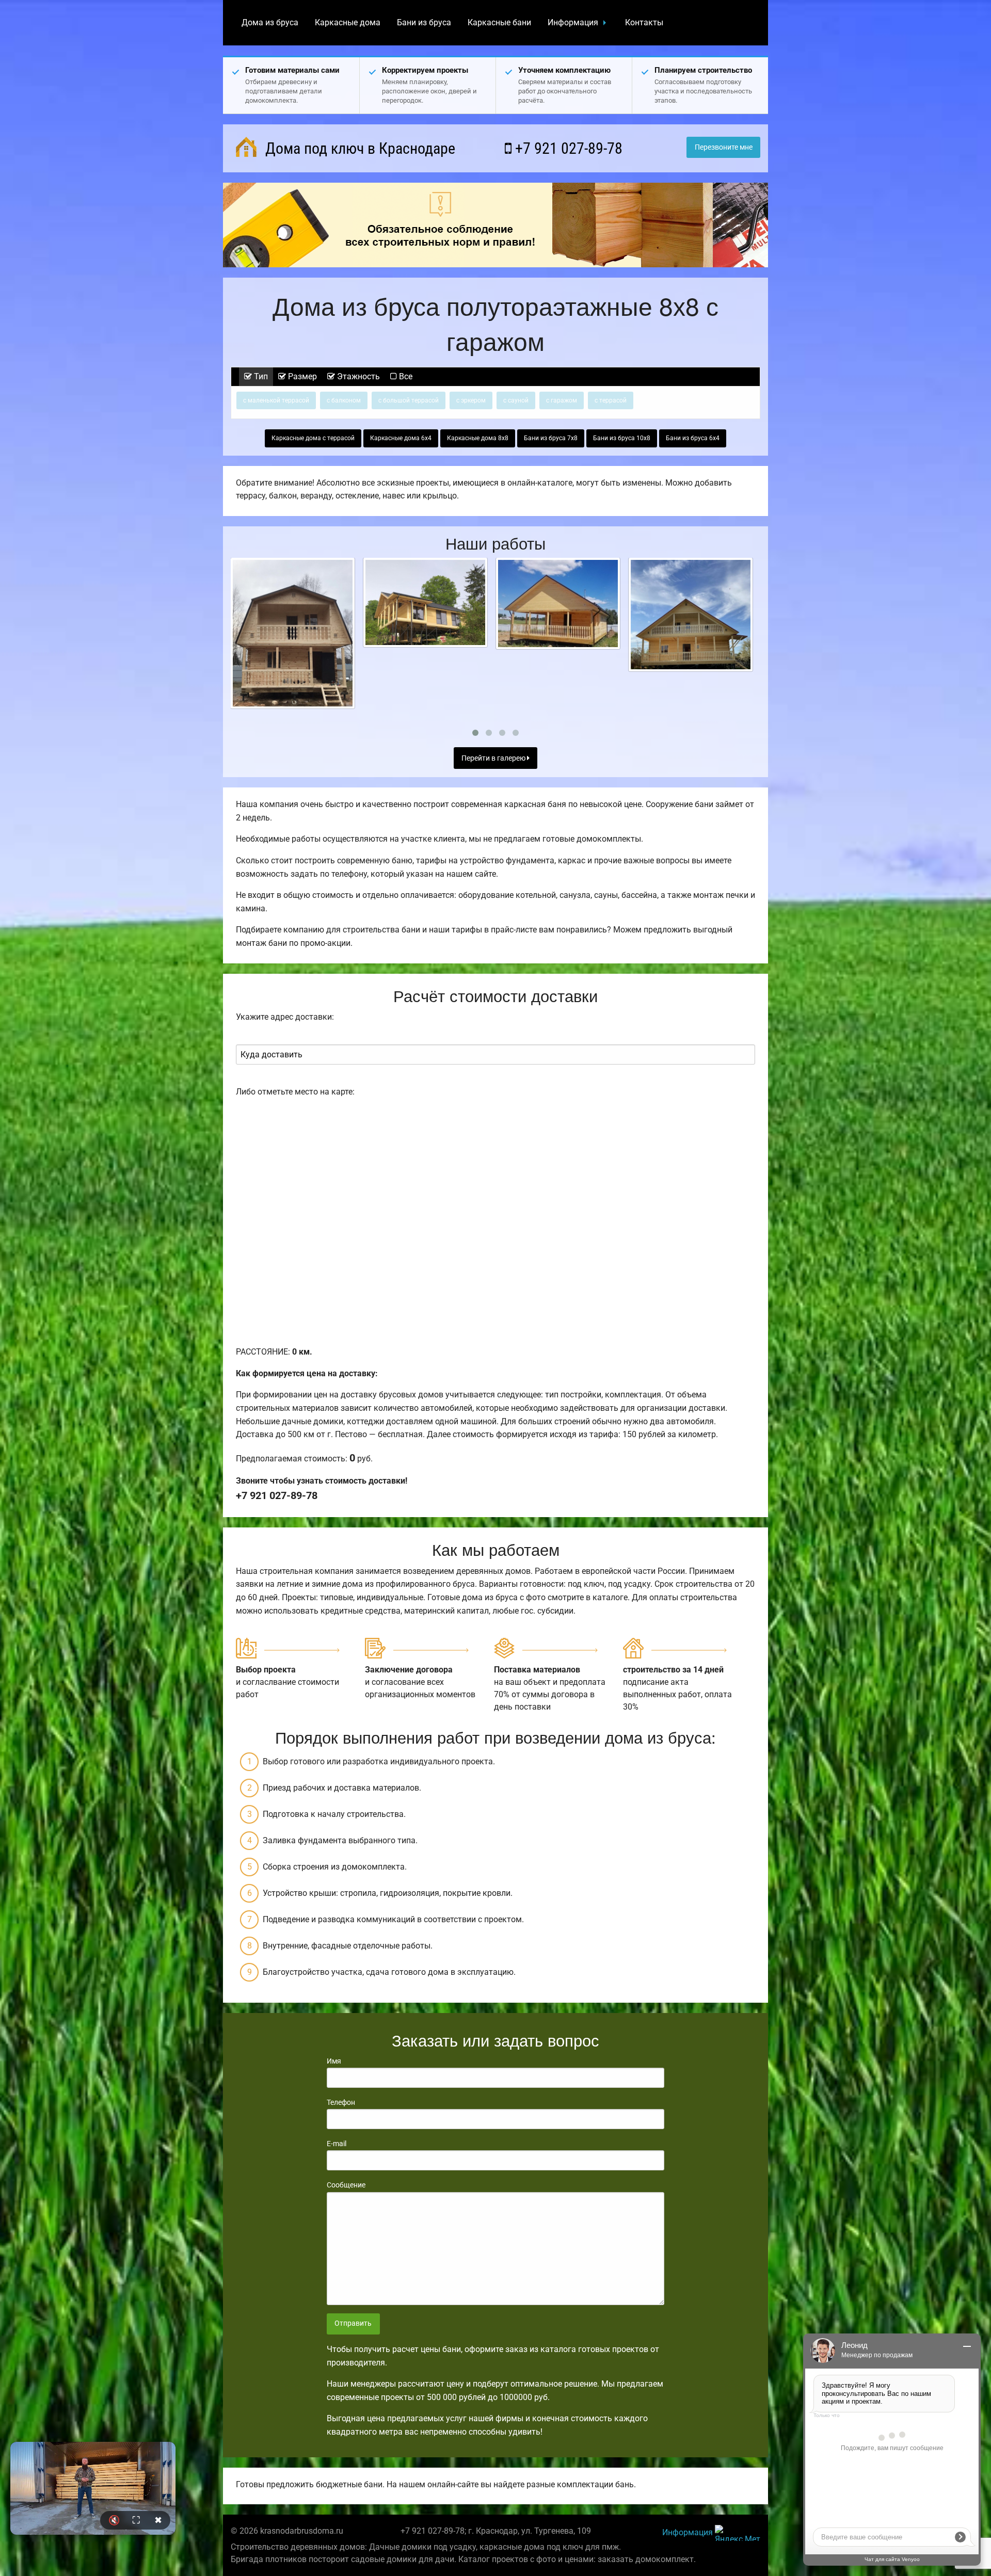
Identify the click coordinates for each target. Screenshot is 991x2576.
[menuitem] (270, 23)
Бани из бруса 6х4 (693, 438)
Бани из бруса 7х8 (551, 438)
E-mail (337, 2144)
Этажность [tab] (357, 376)
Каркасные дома (348, 22)
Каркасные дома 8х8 (478, 438)
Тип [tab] (260, 376)
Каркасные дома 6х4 (401, 438)
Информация (573, 22)
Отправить (353, 2323)
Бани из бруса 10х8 (622, 438)
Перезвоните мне (724, 147)
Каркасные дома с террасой (313, 438)
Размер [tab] (301, 376)
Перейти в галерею (494, 758)
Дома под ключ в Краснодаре (358, 148)
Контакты (644, 22)
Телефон (341, 2102)
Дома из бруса (270, 22)
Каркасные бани (499, 22)
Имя (334, 2061)
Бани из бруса (424, 22)
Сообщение (346, 2185)
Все (405, 376)
